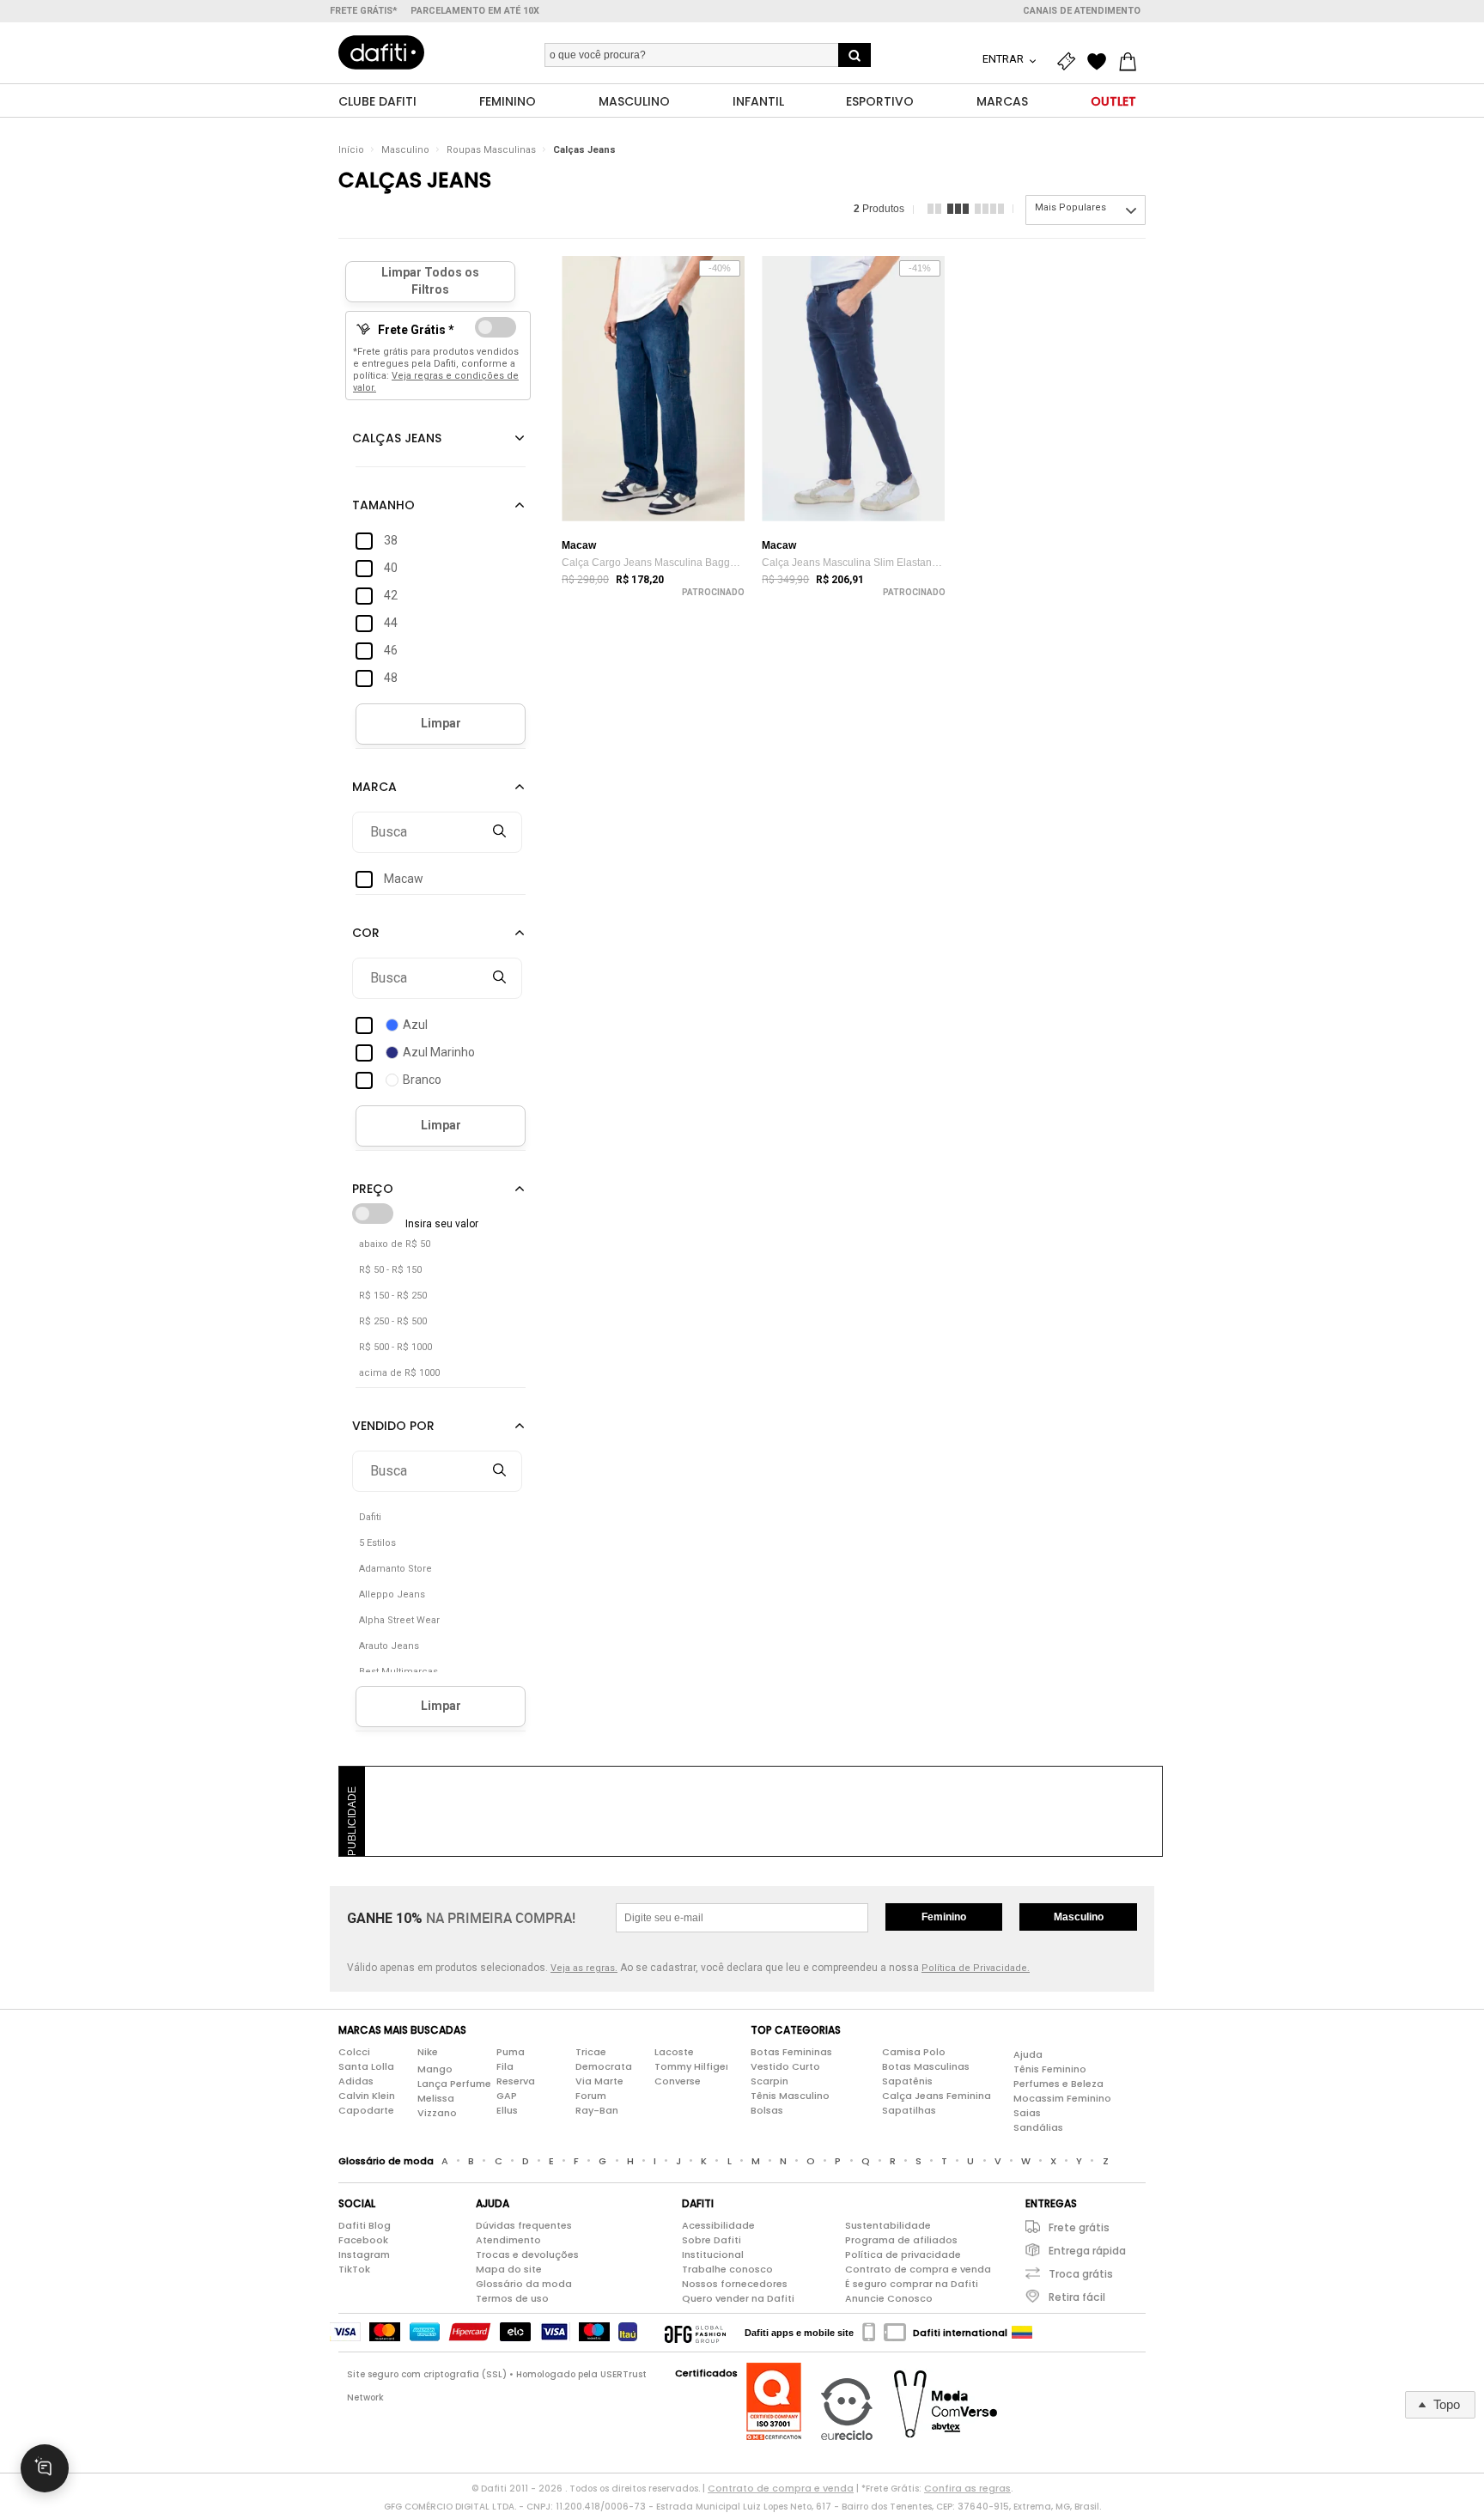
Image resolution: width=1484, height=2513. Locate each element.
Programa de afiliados (901, 2240)
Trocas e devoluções (527, 2254)
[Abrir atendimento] (45, 2468)
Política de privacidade (903, 2254)
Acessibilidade (718, 2225)
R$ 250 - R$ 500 (393, 1321)
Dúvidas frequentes (524, 2225)
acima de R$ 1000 (399, 1373)
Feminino (944, 1917)
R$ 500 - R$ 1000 (395, 1347)
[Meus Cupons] (1070, 62)
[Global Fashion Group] (695, 2333)
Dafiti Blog (365, 2225)
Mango (435, 2069)
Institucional (713, 2254)
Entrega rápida (1087, 2251)
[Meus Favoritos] (1101, 62)
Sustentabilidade (888, 2225)
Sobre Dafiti (712, 2240)
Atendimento (508, 2240)
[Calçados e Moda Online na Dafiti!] (381, 52)
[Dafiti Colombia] (1022, 2333)
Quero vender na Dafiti (738, 2298)
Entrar (1004, 59)
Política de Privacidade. (976, 1968)
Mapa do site (509, 2269)
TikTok (354, 2269)
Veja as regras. (584, 1968)
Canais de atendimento (1082, 11)
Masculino (405, 150)
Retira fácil (1077, 2297)
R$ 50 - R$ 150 (390, 1270)
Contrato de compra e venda (918, 2269)
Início (351, 150)
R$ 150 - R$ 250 (393, 1296)
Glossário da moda (524, 2284)
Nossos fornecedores (735, 2284)
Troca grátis (1081, 2274)
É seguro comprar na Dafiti (912, 2284)
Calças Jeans (584, 150)
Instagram (364, 2254)
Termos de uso (512, 2298)
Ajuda (1028, 2054)
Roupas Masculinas (491, 150)
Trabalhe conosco (727, 2269)
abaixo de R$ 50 (395, 1244)
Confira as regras (967, 2488)
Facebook (363, 2240)
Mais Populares (1070, 207)
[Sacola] (1132, 62)
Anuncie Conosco (889, 2298)
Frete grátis (1079, 2227)
